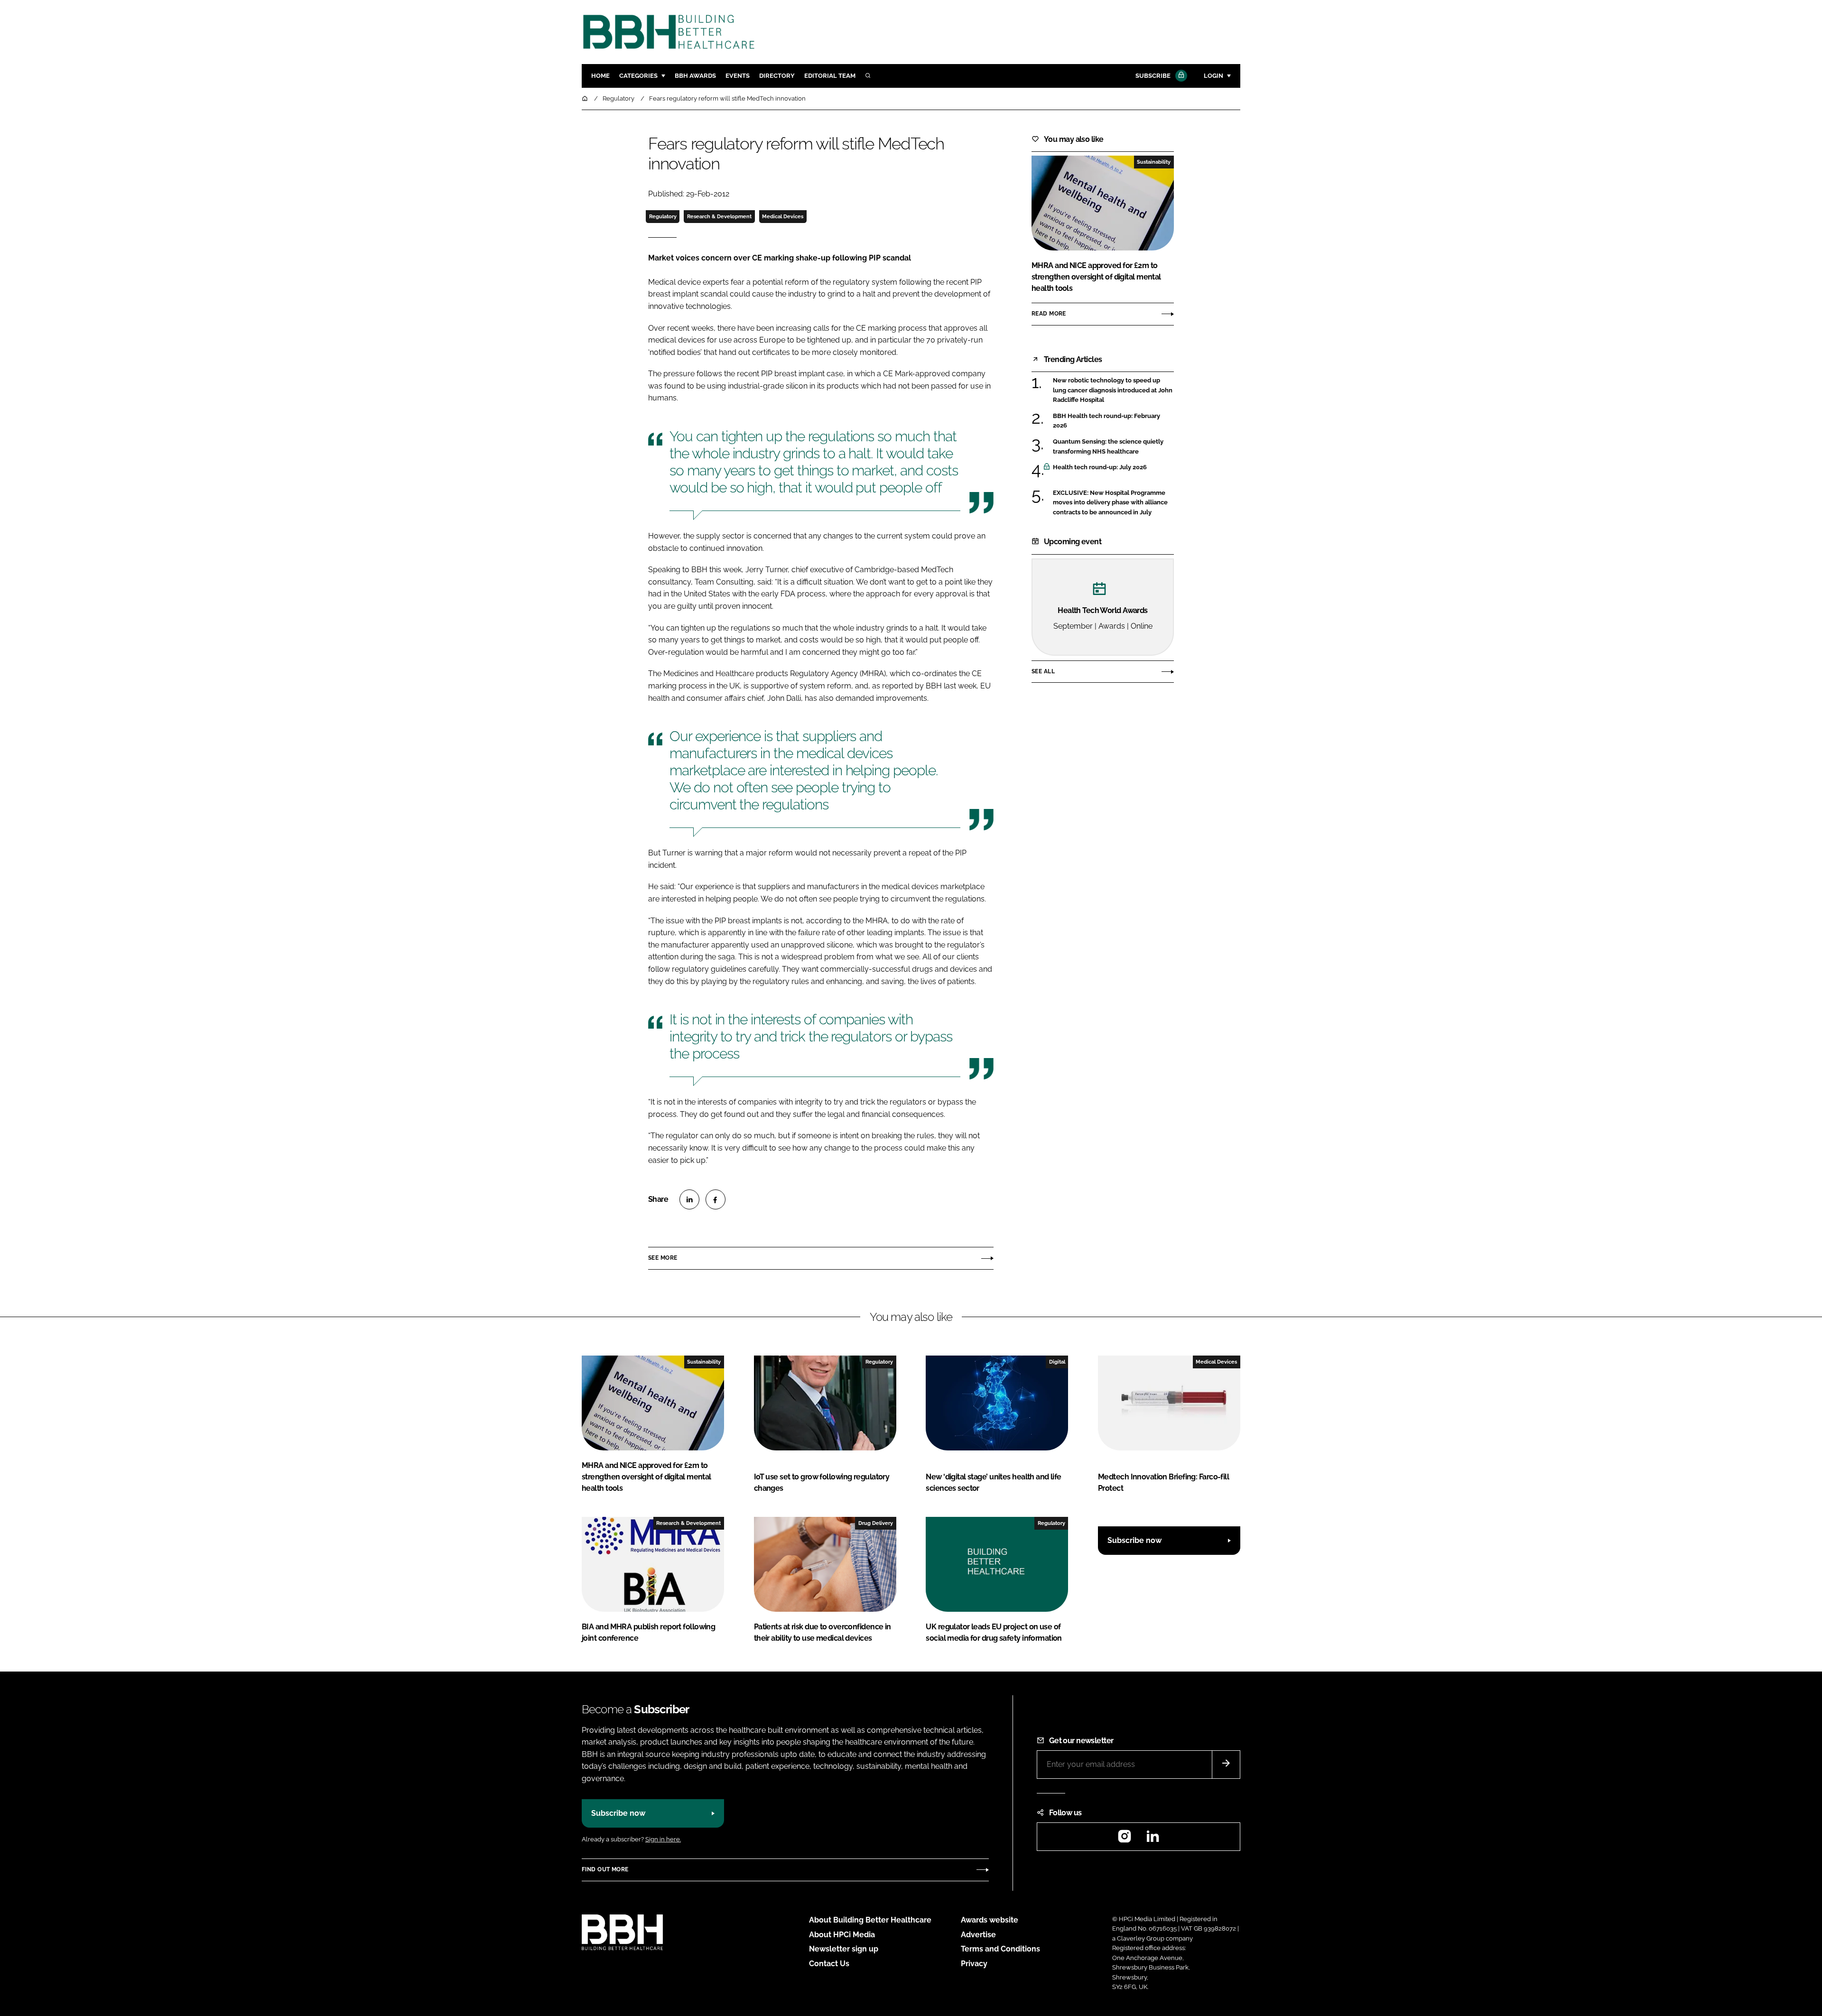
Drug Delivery (876, 1523)
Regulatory (663, 216)
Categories (638, 76)
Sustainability (1154, 162)
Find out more (605, 1869)
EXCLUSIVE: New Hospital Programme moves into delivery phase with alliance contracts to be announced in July (1113, 503)
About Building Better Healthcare (870, 1920)
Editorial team (830, 76)
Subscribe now (1134, 1540)
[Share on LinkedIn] (689, 1199)
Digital (1057, 1362)
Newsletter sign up (844, 1949)
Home (600, 76)
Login (1213, 76)
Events (738, 76)
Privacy (974, 1964)
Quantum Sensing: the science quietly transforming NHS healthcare (1113, 447)
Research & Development (719, 216)
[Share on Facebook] (716, 1199)
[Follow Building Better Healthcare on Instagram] (1125, 1839)
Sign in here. (663, 1839)
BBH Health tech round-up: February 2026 (1113, 421)
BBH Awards (695, 76)
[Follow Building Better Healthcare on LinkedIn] (1153, 1839)
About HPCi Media (842, 1935)
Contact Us (829, 1964)
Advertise (978, 1935)
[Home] (586, 98)
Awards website (990, 1920)
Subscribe (1153, 76)
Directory (777, 76)
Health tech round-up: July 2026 (1113, 467)
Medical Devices (783, 216)
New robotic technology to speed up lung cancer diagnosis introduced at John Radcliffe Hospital (1113, 390)
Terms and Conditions (1000, 1949)
